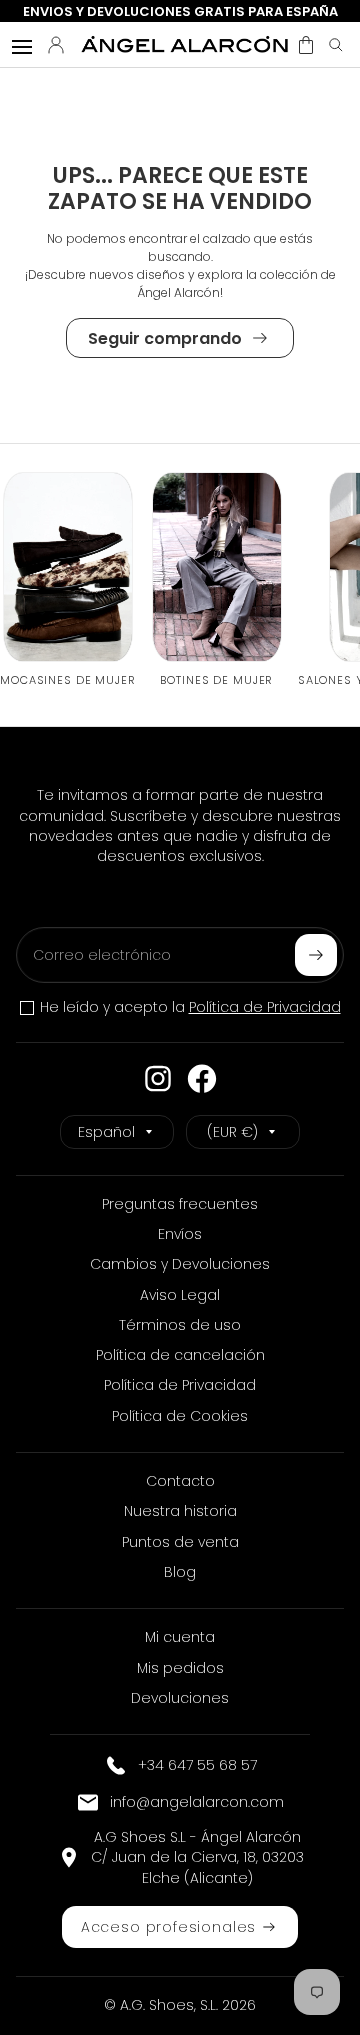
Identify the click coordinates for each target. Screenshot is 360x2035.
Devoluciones (180, 1698)
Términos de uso (180, 1325)
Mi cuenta (180, 1637)
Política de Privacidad (265, 1007)
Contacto (180, 1481)
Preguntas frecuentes (180, 1204)
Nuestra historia (180, 1511)
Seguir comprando (165, 338)
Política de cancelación (180, 1355)
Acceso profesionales (168, 1927)
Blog (180, 1572)
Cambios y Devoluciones (180, 1264)
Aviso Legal (180, 1295)
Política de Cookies (180, 1416)
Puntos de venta (180, 1542)
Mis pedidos (180, 1668)
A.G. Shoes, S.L (168, 2005)
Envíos (180, 1234)
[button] (306, 45)
